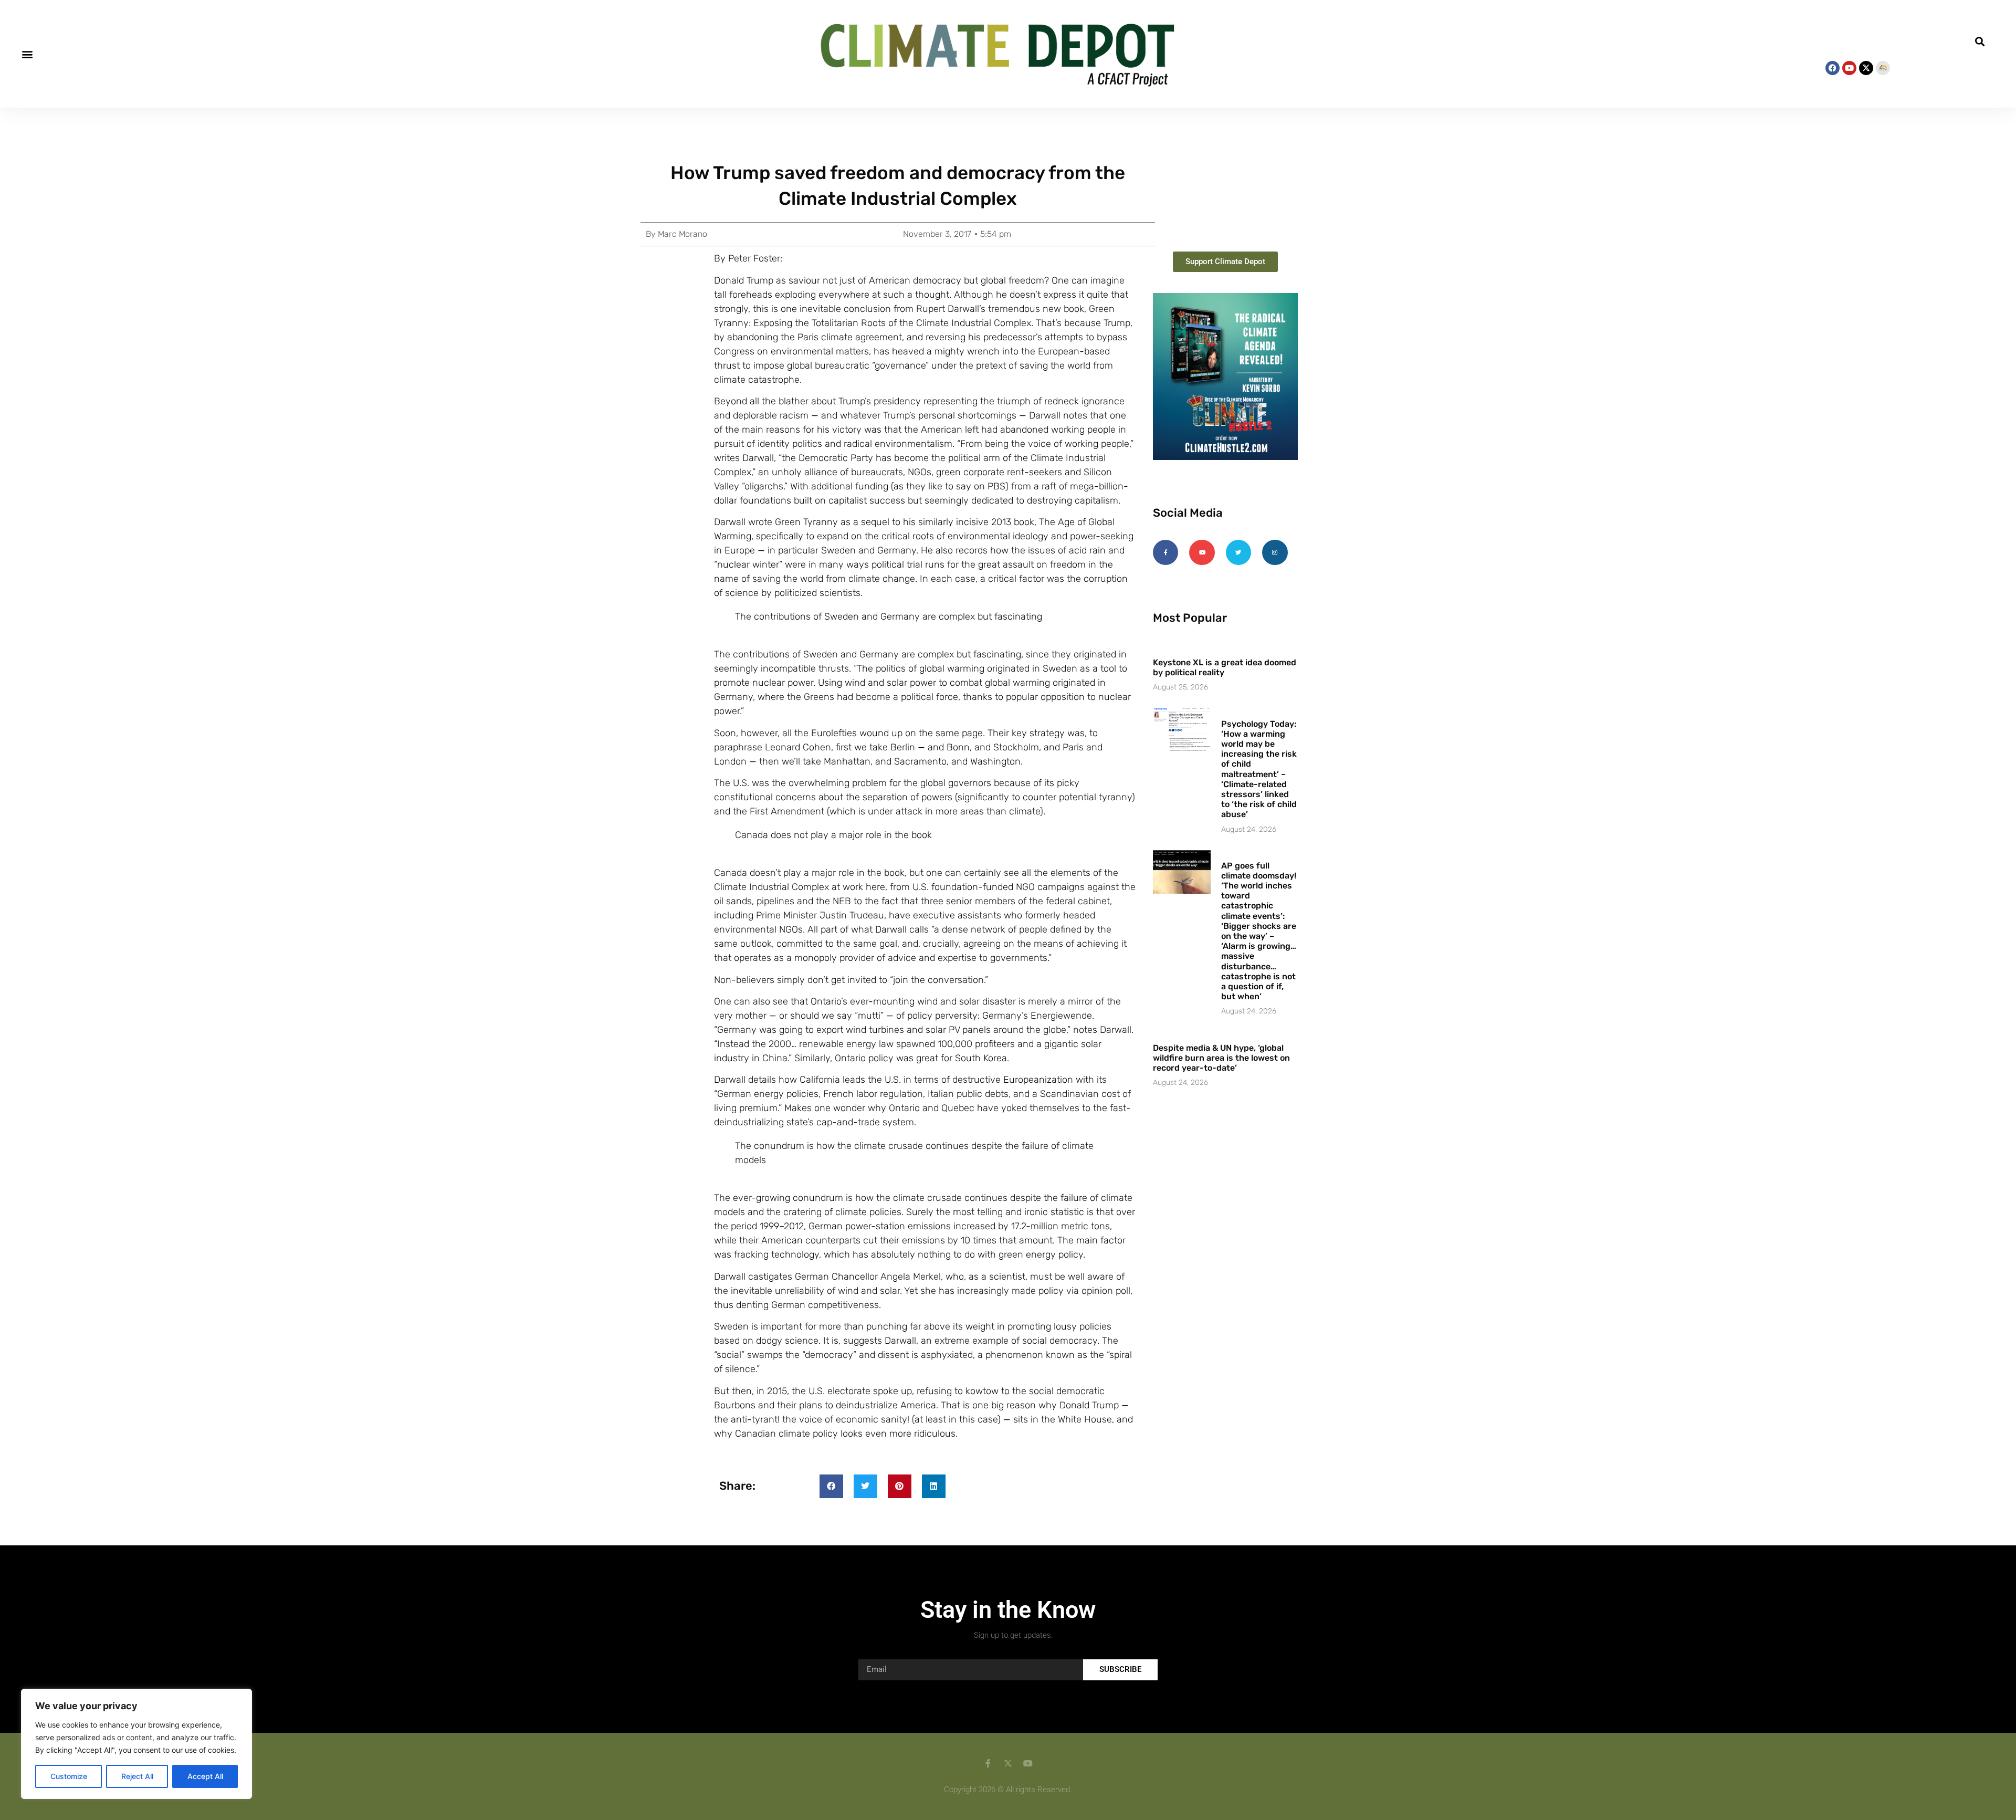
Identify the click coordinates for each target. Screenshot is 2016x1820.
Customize (69, 1776)
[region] (136, 1744)
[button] (27, 54)
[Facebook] (1833, 68)
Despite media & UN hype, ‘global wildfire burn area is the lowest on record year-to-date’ (1221, 1058)
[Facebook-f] (1165, 552)
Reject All (137, 1776)
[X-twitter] (1866, 68)
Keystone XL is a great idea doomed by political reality (1225, 667)
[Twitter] (1238, 552)
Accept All (205, 1776)
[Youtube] (1849, 68)
